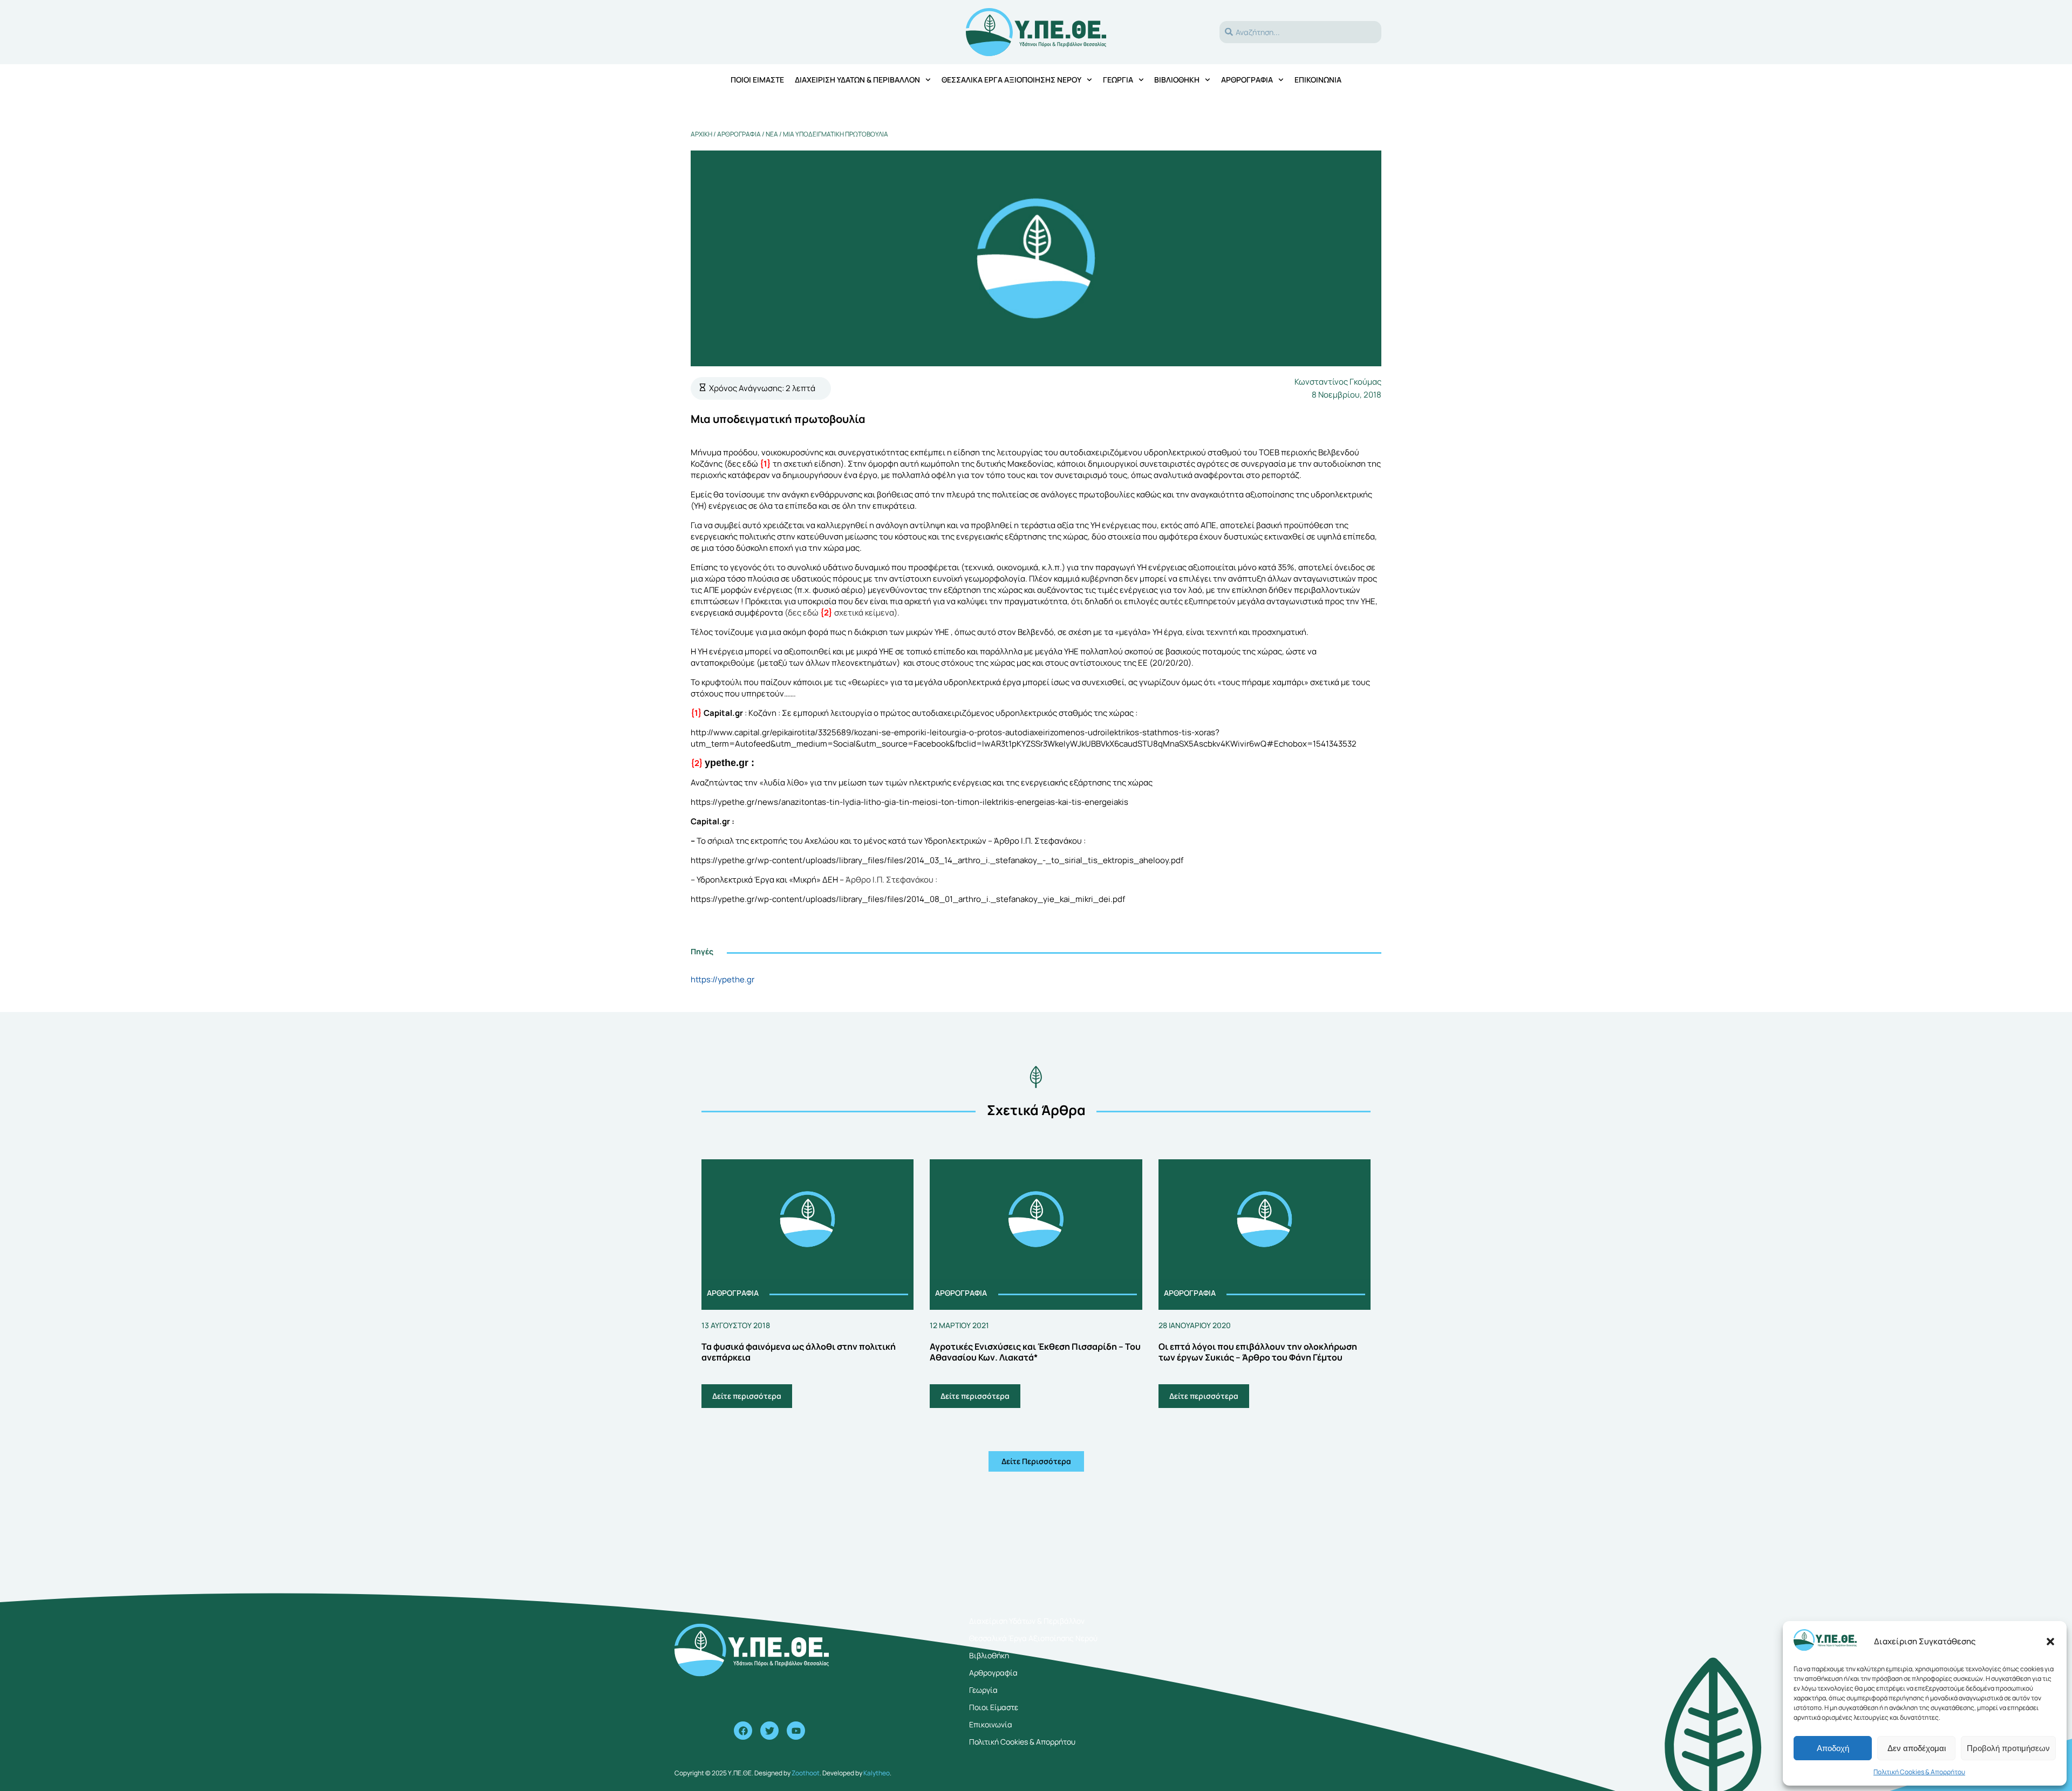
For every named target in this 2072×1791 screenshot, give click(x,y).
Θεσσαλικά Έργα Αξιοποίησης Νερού (1011, 80)
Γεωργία (1118, 80)
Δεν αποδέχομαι (1917, 1748)
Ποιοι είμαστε (757, 80)
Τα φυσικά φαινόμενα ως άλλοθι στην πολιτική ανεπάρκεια (799, 1352)
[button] (2050, 1642)
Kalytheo (877, 1773)
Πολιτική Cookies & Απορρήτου (1919, 1772)
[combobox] (1300, 32)
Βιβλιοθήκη (1177, 80)
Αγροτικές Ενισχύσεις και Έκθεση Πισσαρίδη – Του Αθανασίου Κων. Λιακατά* (1035, 1352)
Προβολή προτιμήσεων (2008, 1748)
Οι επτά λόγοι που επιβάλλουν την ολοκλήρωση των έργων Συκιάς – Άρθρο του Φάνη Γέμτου (1258, 1352)
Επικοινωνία (1318, 80)
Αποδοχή (1833, 1748)
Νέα (772, 134)
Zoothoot (806, 1773)
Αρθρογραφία (1247, 80)
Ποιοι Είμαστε (994, 1707)
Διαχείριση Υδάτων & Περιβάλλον (857, 80)
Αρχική (701, 134)
